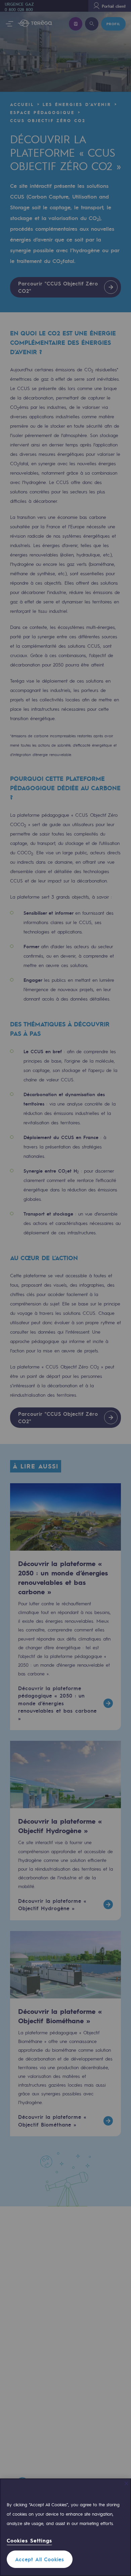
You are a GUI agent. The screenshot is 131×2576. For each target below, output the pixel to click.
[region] (65, 2527)
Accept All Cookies (40, 2559)
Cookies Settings (29, 2541)
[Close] (126, 2483)
